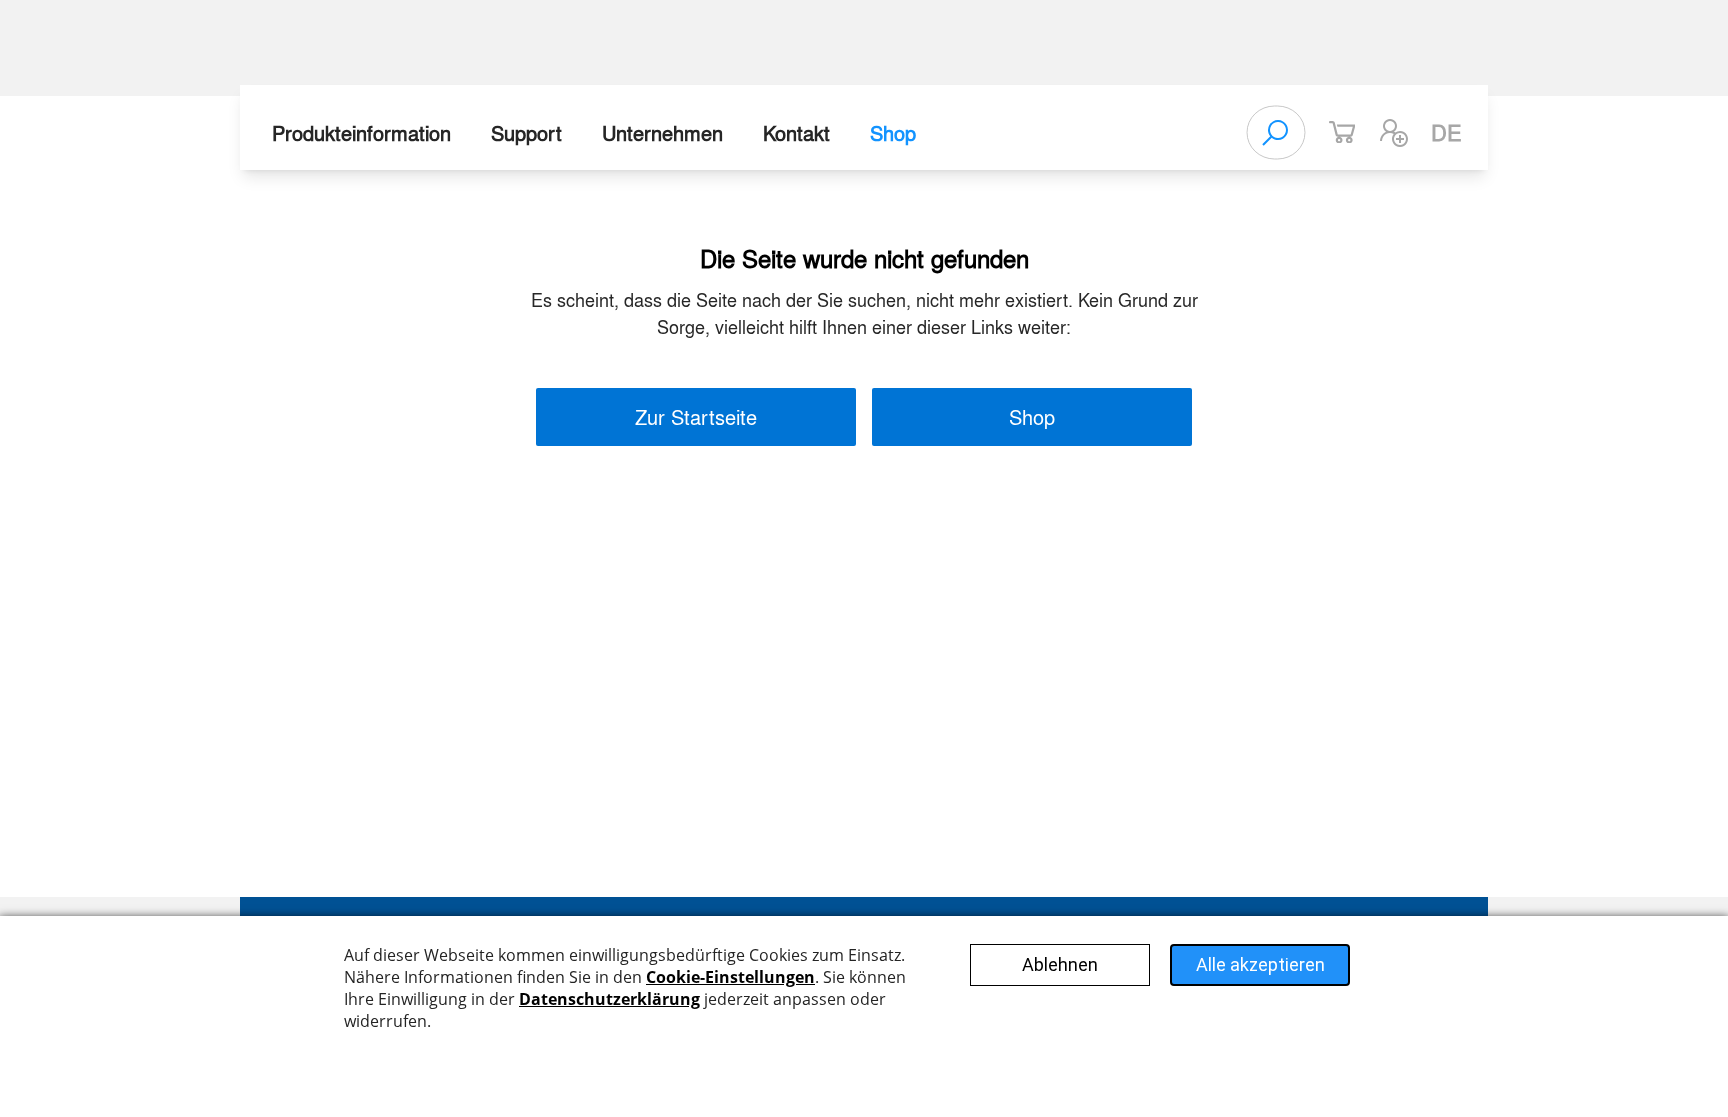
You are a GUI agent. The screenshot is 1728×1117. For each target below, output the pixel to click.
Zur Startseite (696, 416)
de (1446, 132)
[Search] (1276, 133)
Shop (893, 132)
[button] (1394, 133)
